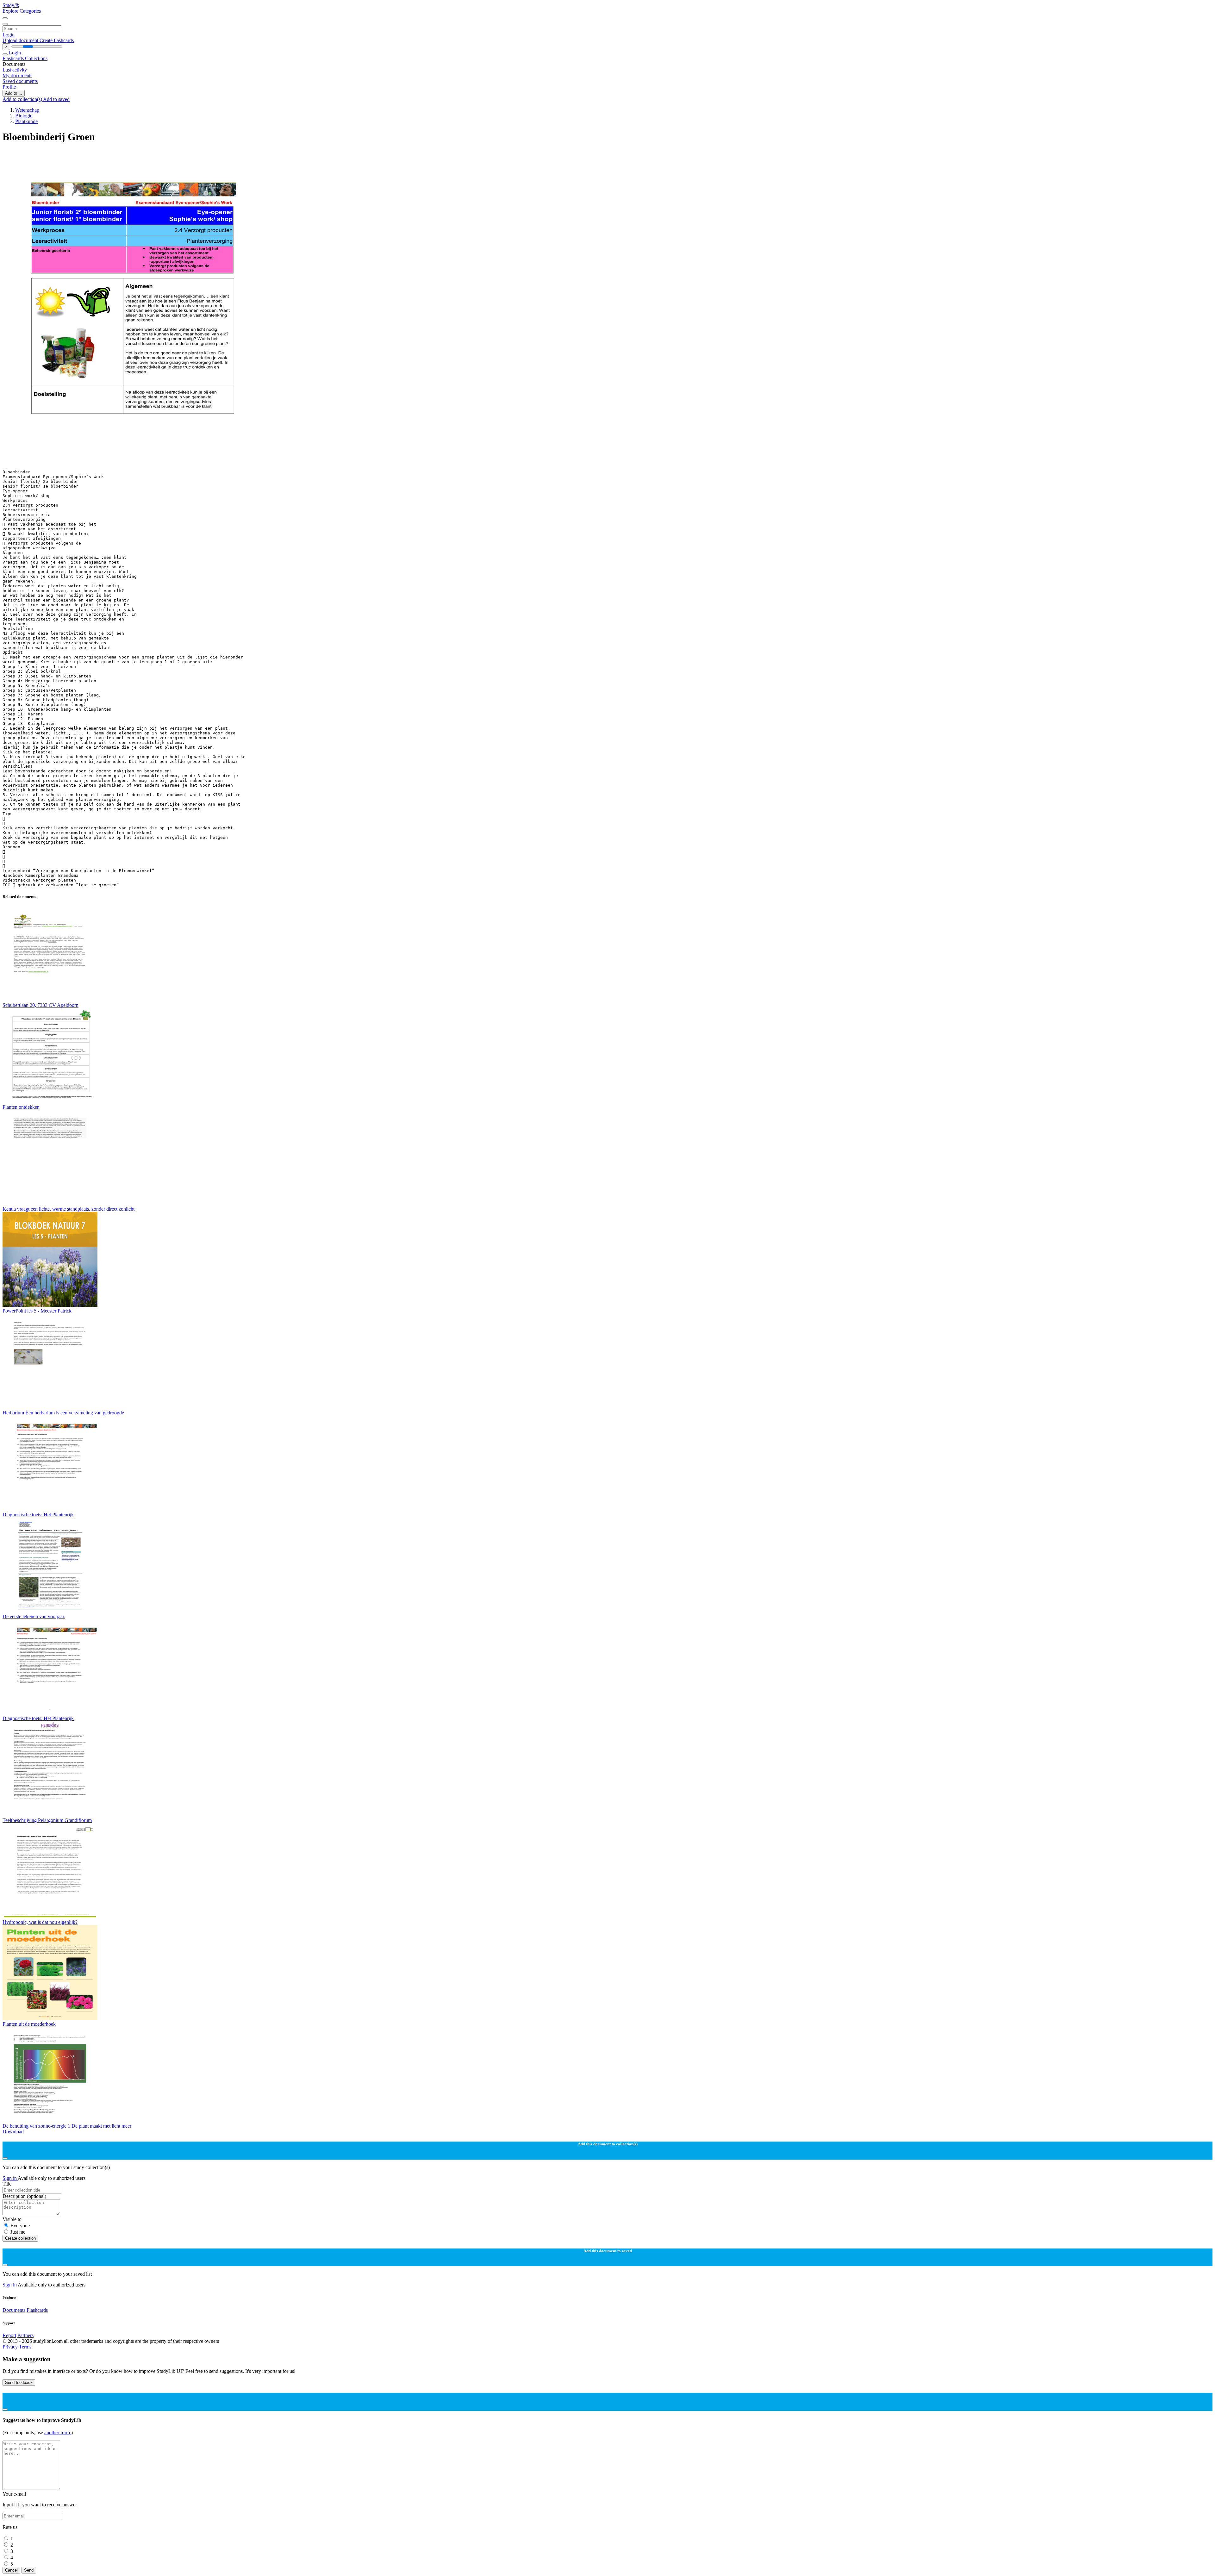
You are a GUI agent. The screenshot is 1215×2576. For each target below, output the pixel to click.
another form (58, 2433)
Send (29, 2570)
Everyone (20, 2226)
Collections (36, 58)
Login (9, 35)
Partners (25, 2335)
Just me (18, 2232)
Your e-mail (14, 2494)
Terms (25, 2347)
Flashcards (14, 58)
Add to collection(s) (23, 99)
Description (24, 2196)
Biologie (24, 116)
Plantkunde (26, 121)
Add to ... (14, 93)
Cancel (11, 2570)
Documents (14, 2310)
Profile (9, 87)
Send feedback (19, 2383)
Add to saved (56, 99)
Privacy (11, 2347)
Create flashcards (57, 40)
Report (9, 2335)
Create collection (20, 2238)
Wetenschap (27, 110)
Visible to (12, 2219)
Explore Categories (22, 11)
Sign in (10, 2178)
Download (13, 2132)
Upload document (21, 40)
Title (7, 2184)
